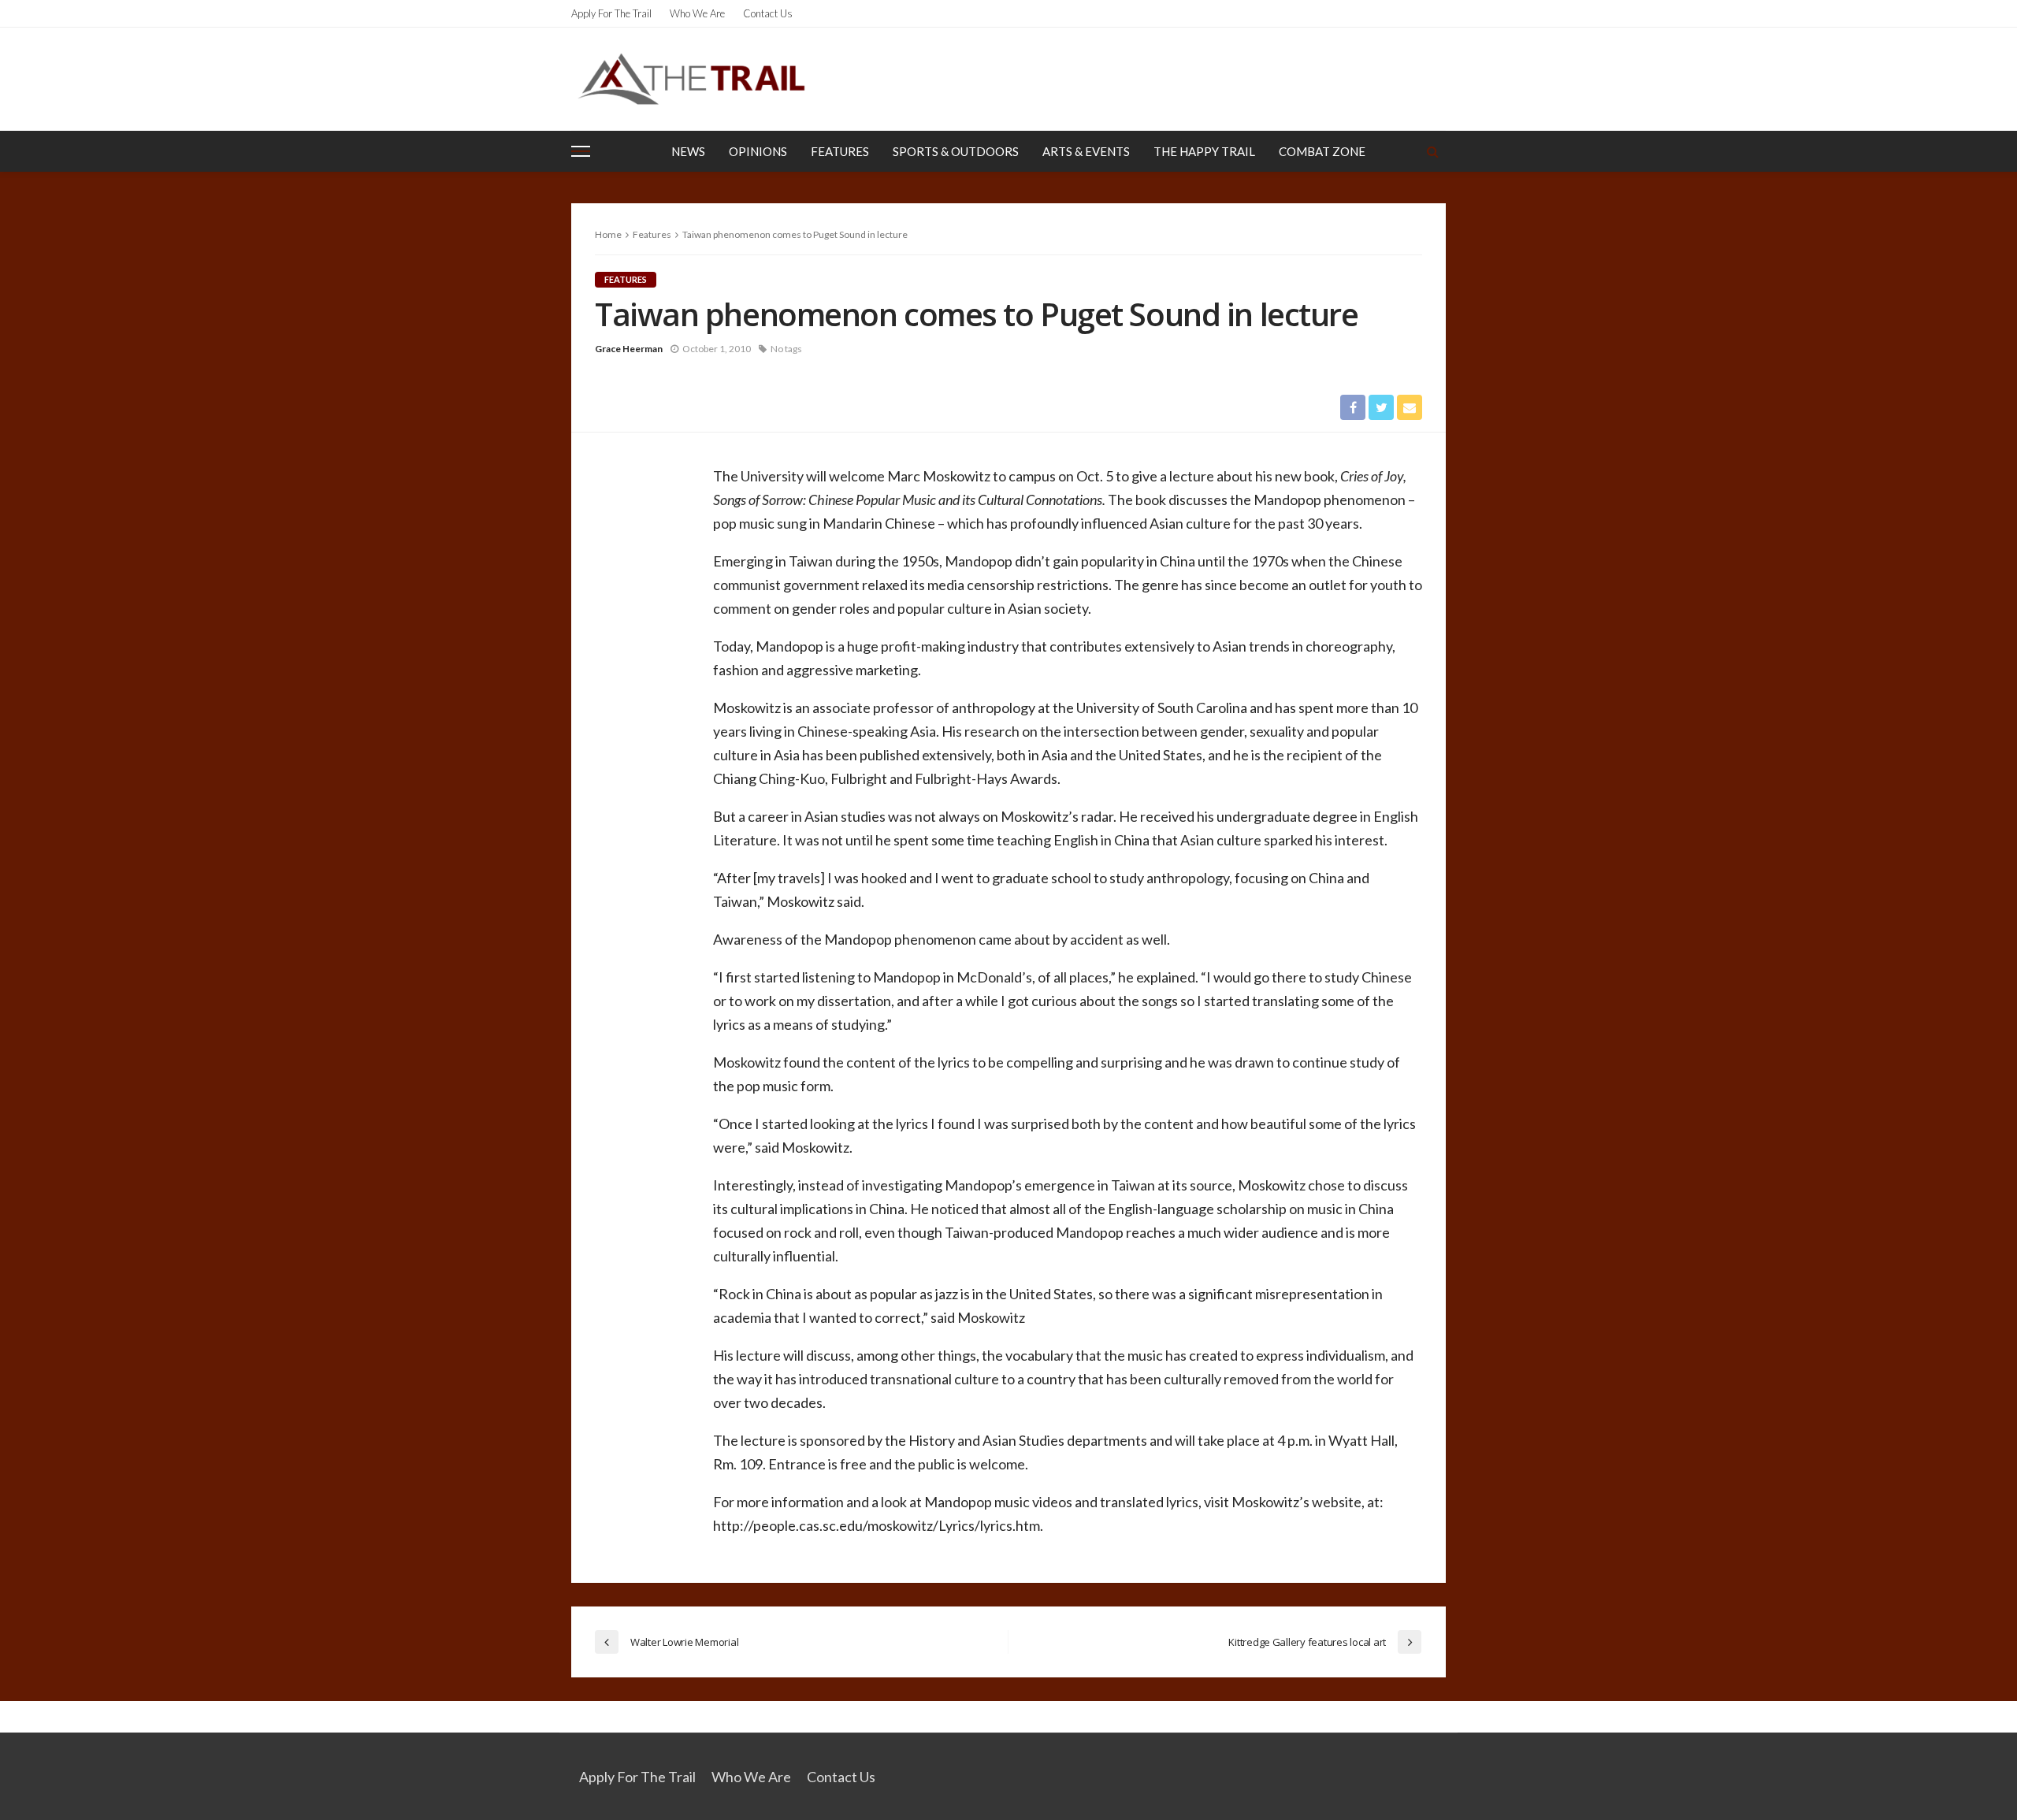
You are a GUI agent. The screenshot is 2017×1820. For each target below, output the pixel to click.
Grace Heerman (629, 349)
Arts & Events (1086, 151)
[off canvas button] (581, 151)
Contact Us (768, 13)
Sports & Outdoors (956, 151)
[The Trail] (691, 79)
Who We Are (697, 13)
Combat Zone (1322, 151)
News (688, 151)
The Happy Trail (1204, 151)
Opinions (758, 151)
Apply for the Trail (611, 13)
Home (608, 234)
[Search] (1432, 151)
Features (840, 151)
